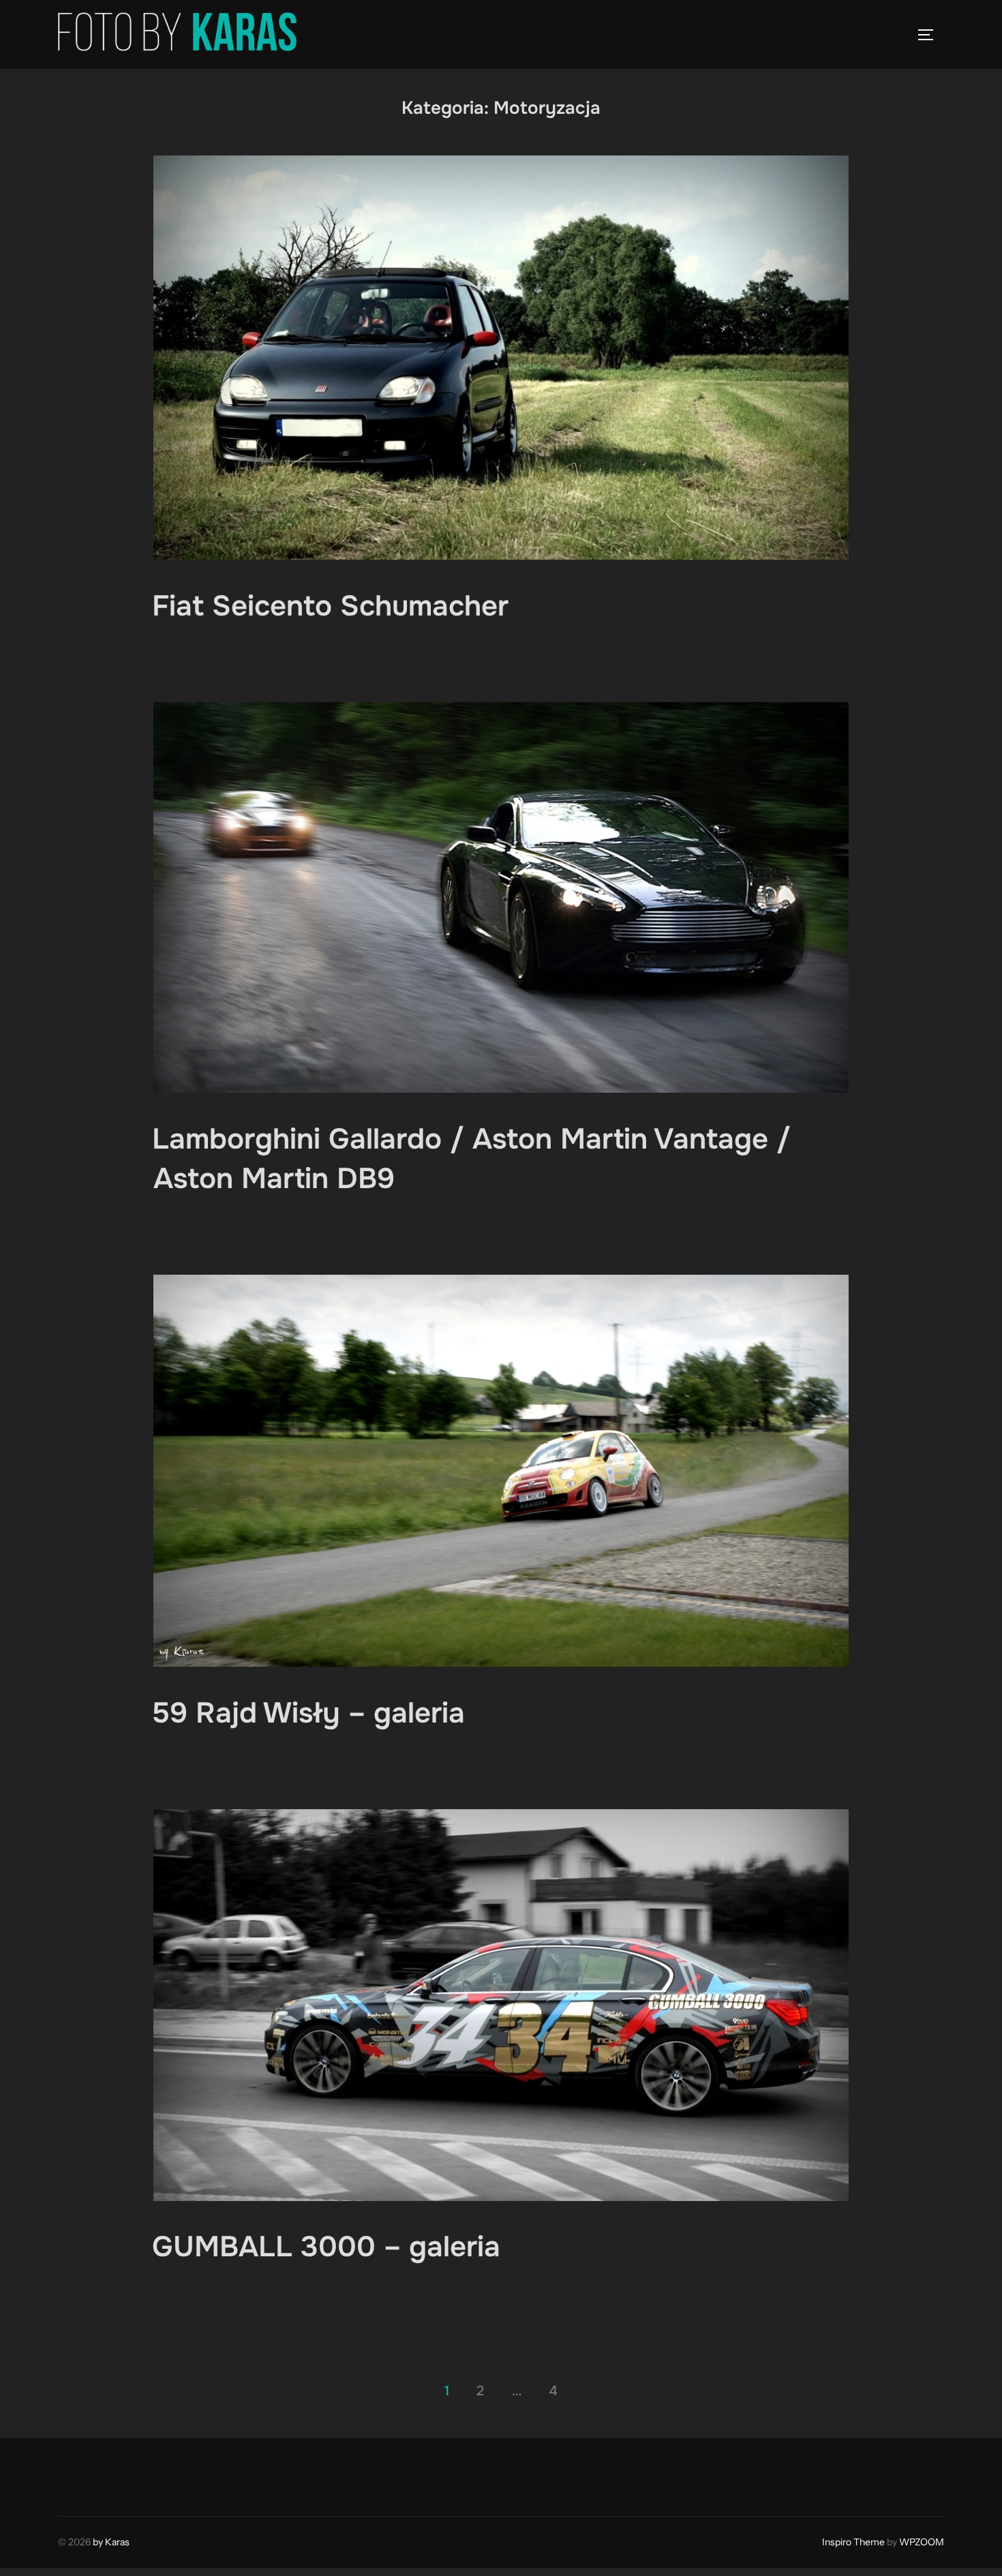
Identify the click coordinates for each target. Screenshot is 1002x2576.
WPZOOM (922, 2542)
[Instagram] (103, 2474)
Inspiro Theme (853, 2542)
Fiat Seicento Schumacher (330, 606)
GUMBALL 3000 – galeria (326, 2247)
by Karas (111, 2542)
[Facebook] (73, 2474)
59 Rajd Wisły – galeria (308, 1713)
